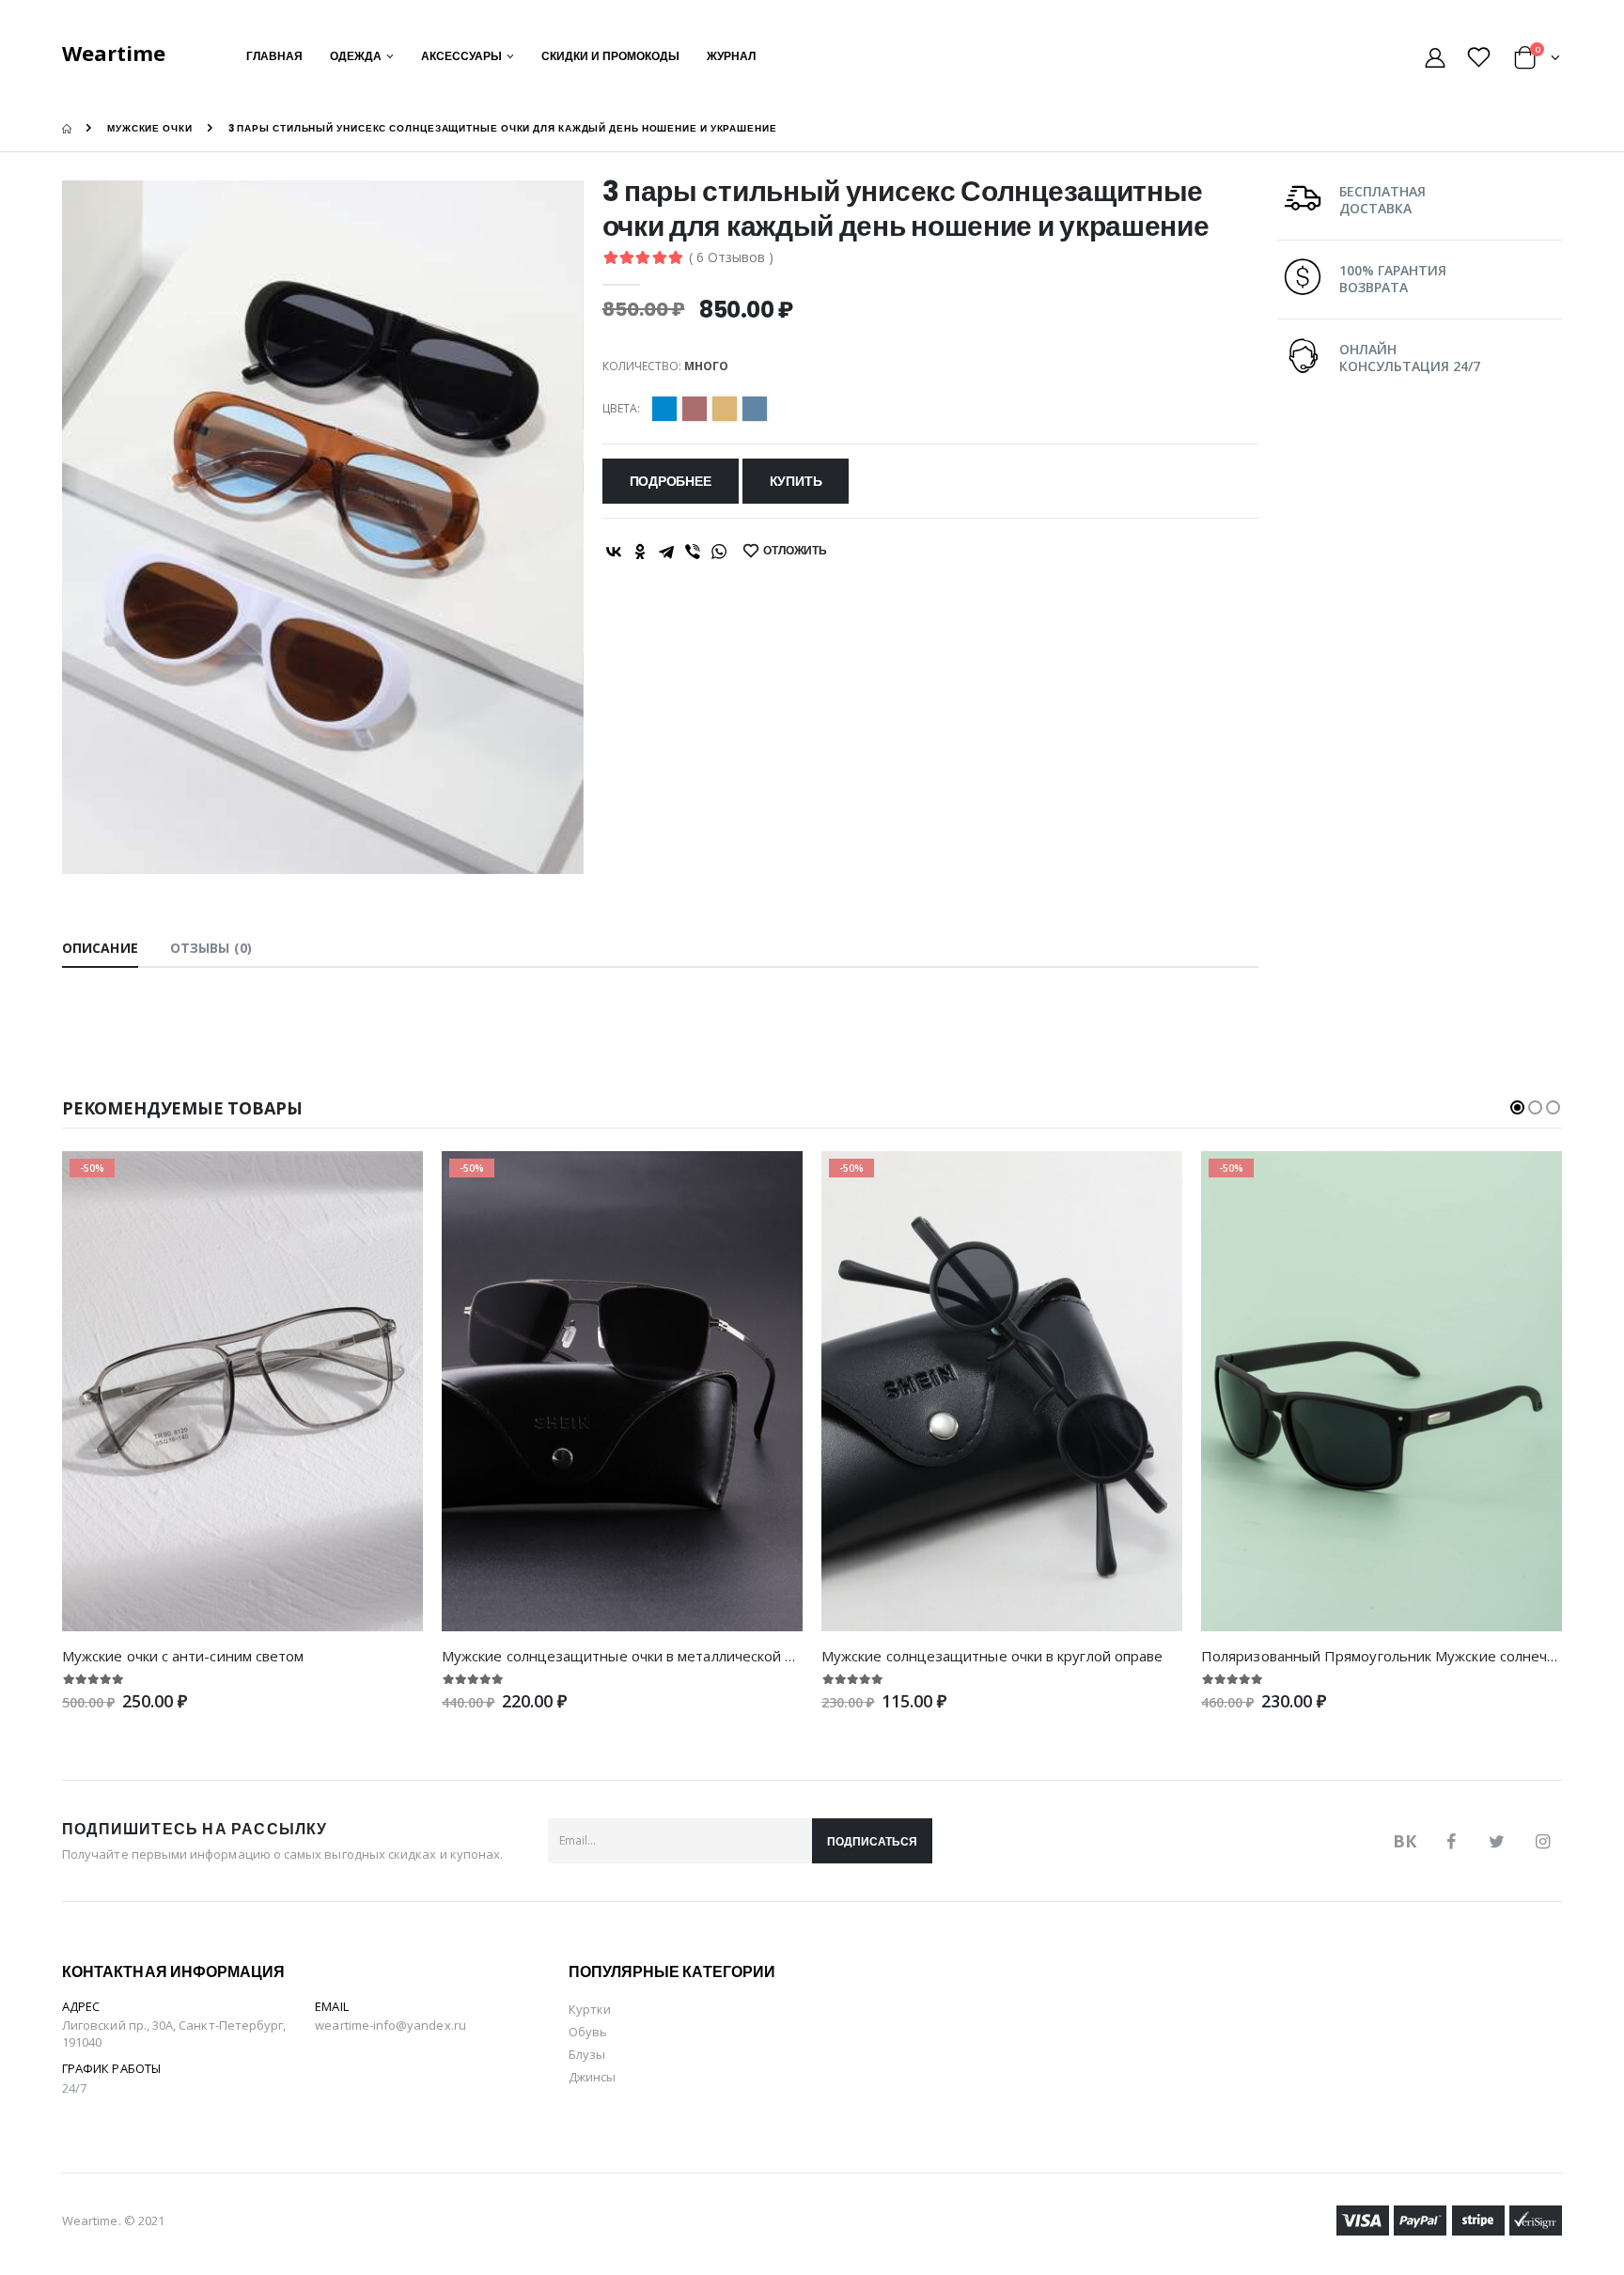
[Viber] (693, 552)
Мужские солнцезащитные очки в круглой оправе (992, 1656)
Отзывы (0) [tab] (211, 948)
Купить (796, 481)
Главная (274, 56)
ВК (1405, 1841)
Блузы (587, 2054)
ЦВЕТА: (621, 409)
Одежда (356, 56)
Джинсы (592, 2077)
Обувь (588, 2032)
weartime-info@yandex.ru (390, 2025)
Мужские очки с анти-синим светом (183, 1656)
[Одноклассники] (640, 552)
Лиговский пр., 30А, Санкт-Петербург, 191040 (174, 2033)
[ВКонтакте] (614, 552)
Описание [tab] (100, 948)
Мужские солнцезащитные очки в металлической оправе (638, 1656)
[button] (1537, 61)
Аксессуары (461, 56)
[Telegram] (666, 552)
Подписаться (872, 1841)
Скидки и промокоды (610, 56)
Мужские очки (150, 128)
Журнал (731, 56)
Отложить (795, 550)
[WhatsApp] (719, 552)
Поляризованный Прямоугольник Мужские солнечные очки (1405, 1656)
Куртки (590, 2009)
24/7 (74, 2088)
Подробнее (671, 481)
